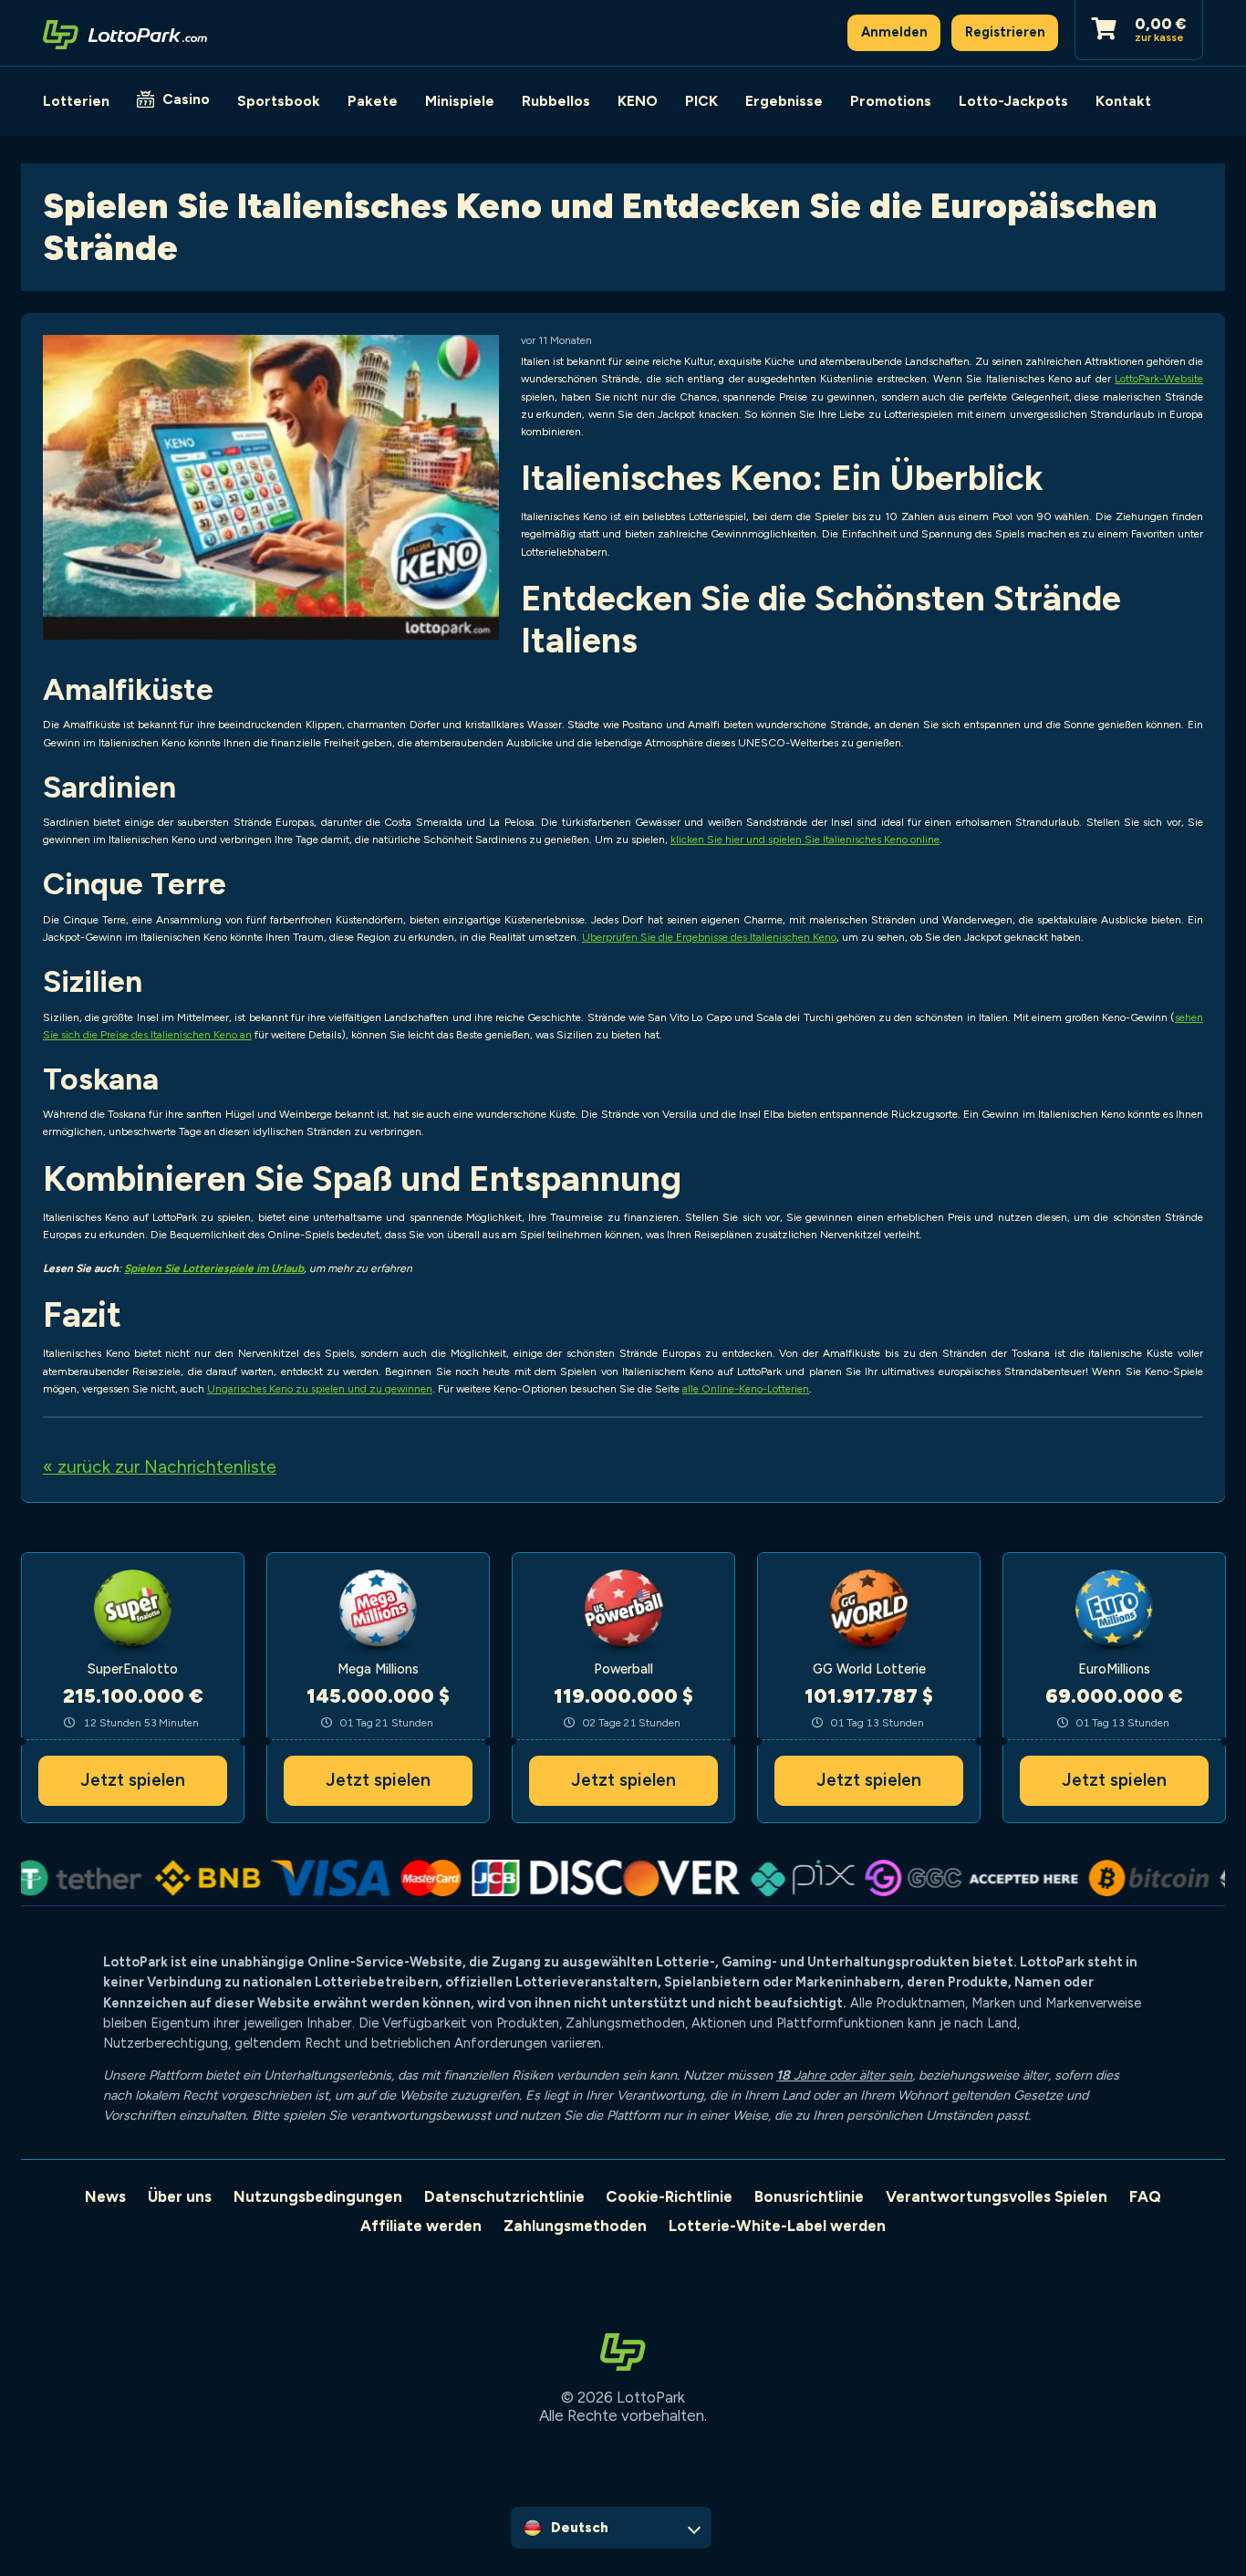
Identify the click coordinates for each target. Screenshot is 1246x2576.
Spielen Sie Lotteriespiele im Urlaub (214, 1268)
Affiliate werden (421, 2226)
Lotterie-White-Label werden (777, 2226)
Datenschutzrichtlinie (504, 2196)
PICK (701, 101)
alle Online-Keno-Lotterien (746, 1389)
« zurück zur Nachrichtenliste (160, 1467)
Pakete (373, 101)
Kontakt (1123, 101)
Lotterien (76, 101)
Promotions (891, 101)
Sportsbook (279, 101)
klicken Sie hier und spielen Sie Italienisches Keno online (805, 840)
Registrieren (1005, 32)
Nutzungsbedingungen (318, 2196)
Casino (186, 99)
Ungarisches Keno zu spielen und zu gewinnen (320, 1389)
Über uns (180, 2196)
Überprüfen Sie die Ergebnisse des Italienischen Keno (709, 937)
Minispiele (460, 101)
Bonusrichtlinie (809, 2196)
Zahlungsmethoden (575, 2226)
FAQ (1145, 2196)
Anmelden (894, 32)
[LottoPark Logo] (125, 33)
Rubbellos (556, 101)
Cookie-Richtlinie (669, 2196)
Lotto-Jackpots (1013, 101)
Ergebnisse (784, 101)
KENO (638, 101)
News (105, 2196)
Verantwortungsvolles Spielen (997, 2196)
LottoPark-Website (1159, 379)
